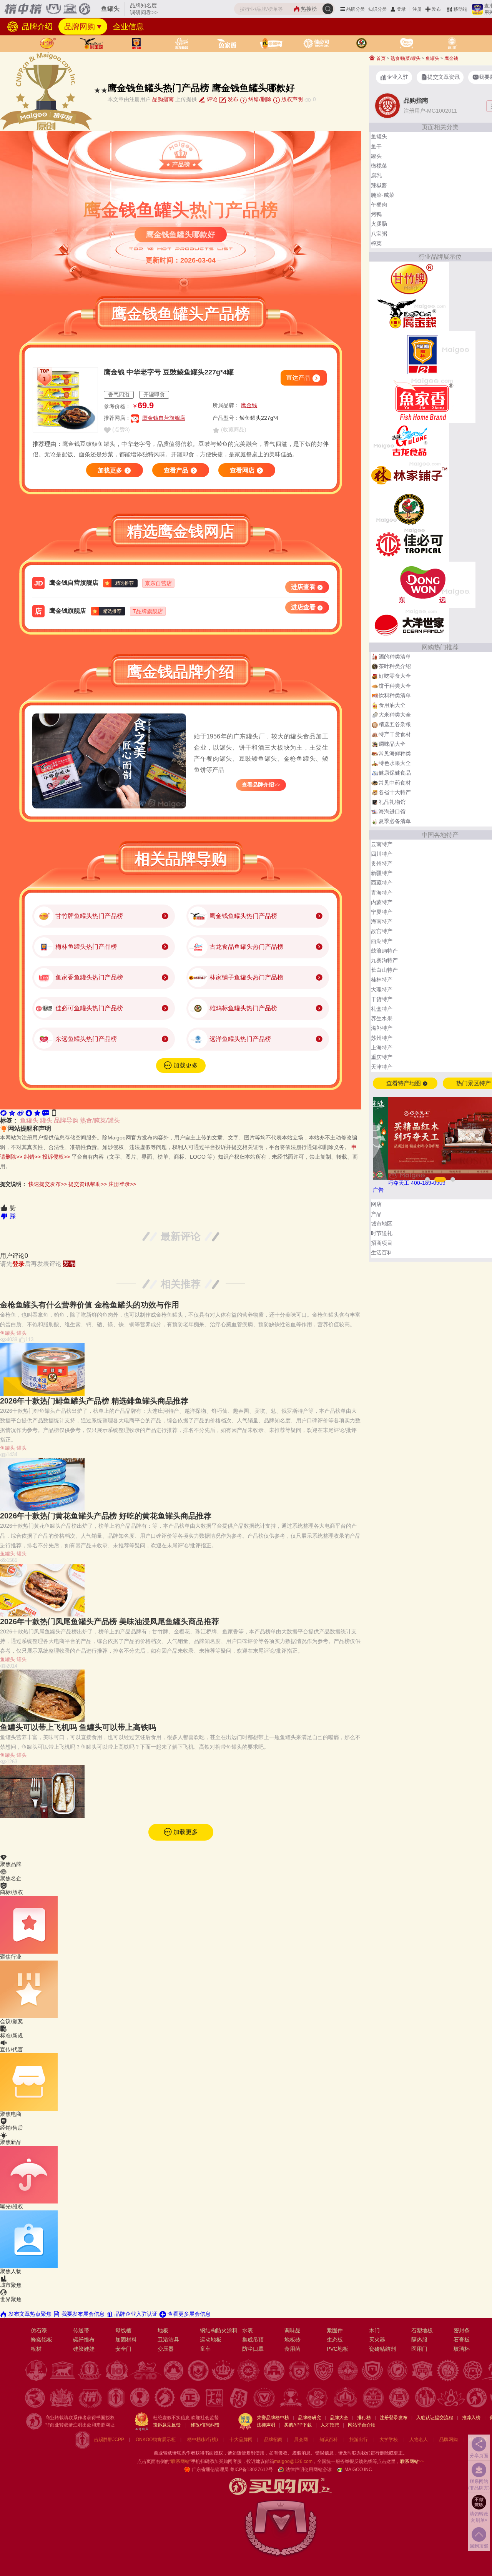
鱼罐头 (29, 1120)
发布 (436, 9)
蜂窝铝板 (42, 2340)
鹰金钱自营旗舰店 (164, 418)
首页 (380, 58)
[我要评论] (46, 1113)
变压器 (166, 2349)
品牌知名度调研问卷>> (144, 9)
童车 (205, 2349)
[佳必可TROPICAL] (409, 544)
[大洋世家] (409, 625)
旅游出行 (359, 2440)
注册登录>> (122, 1184)
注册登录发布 (394, 2418)
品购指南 (163, 99)
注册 (417, 9)
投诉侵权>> (56, 1157)
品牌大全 (339, 2418)
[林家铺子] (409, 475)
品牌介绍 (36, 27)
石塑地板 (422, 2330)
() (120, 429)
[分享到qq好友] (29, 1113)
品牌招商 (273, 2440)
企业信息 (128, 27)
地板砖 (293, 2340)
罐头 (46, 1120)
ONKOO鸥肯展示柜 (156, 2440)
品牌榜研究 (309, 2418)
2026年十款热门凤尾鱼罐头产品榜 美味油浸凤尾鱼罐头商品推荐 (110, 1621)
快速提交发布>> (48, 1184)
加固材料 (126, 2340)
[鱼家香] (422, 400)
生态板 (335, 2340)
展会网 (301, 2440)
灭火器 (377, 2340)
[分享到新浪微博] (20, 1113)
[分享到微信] (3, 1113)
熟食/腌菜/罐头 (100, 1120)
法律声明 (266, 2425)
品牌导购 (66, 1120)
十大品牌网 (241, 2440)
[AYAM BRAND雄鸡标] (409, 509)
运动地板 (211, 2340)
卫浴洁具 (168, 2340)
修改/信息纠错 (205, 2425)
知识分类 (377, 9)
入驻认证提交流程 (435, 2418)
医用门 (419, 2349)
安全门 (123, 2349)
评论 (211, 99)
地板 (163, 2330)
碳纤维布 (84, 2340)
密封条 (462, 2330)
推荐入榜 (471, 2418)
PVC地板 (337, 2349)
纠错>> (32, 1157)
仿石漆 (39, 2330)
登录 (401, 9)
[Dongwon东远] (422, 584)
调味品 (293, 2330)
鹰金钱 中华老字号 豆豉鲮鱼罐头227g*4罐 (169, 372)
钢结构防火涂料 (219, 2330)
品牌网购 (80, 27)
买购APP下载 (298, 2425)
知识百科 (329, 2440)
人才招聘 (330, 2425)
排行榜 (364, 2418)
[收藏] (37, 1113)
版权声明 (291, 99)
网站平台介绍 (362, 2425)
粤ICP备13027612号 (251, 2470)
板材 (36, 2349)
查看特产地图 (404, 1083)
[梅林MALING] (422, 354)
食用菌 (293, 2349)
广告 (378, 1190)
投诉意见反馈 (167, 2425)
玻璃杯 (462, 2349)
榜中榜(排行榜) (203, 2440)
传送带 (81, 2330)
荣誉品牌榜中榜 (273, 2418)
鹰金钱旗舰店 (68, 611)
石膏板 (462, 2340)
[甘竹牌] (409, 279)
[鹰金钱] (409, 313)
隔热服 (419, 2340)
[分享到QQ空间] (12, 1113)
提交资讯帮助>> (88, 1184)
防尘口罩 (253, 2349)
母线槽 (123, 2330)
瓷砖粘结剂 (382, 2349)
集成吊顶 (253, 2340)
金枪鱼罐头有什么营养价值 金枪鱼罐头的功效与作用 (90, 1305)
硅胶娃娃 (84, 2349)
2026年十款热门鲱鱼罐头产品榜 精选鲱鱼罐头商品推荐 (94, 1401)
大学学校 (389, 2440)
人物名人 (419, 2440)
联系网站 (412, 2461)
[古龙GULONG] (409, 440)
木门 (374, 2330)
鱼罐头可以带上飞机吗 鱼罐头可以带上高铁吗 (78, 1727)
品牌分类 (356, 9)
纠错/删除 (259, 99)
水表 (248, 2330)
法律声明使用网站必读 (309, 2470)
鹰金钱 (249, 405)
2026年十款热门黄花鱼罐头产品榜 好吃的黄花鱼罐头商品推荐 (106, 1516)
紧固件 (335, 2330)
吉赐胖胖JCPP (109, 2440)
